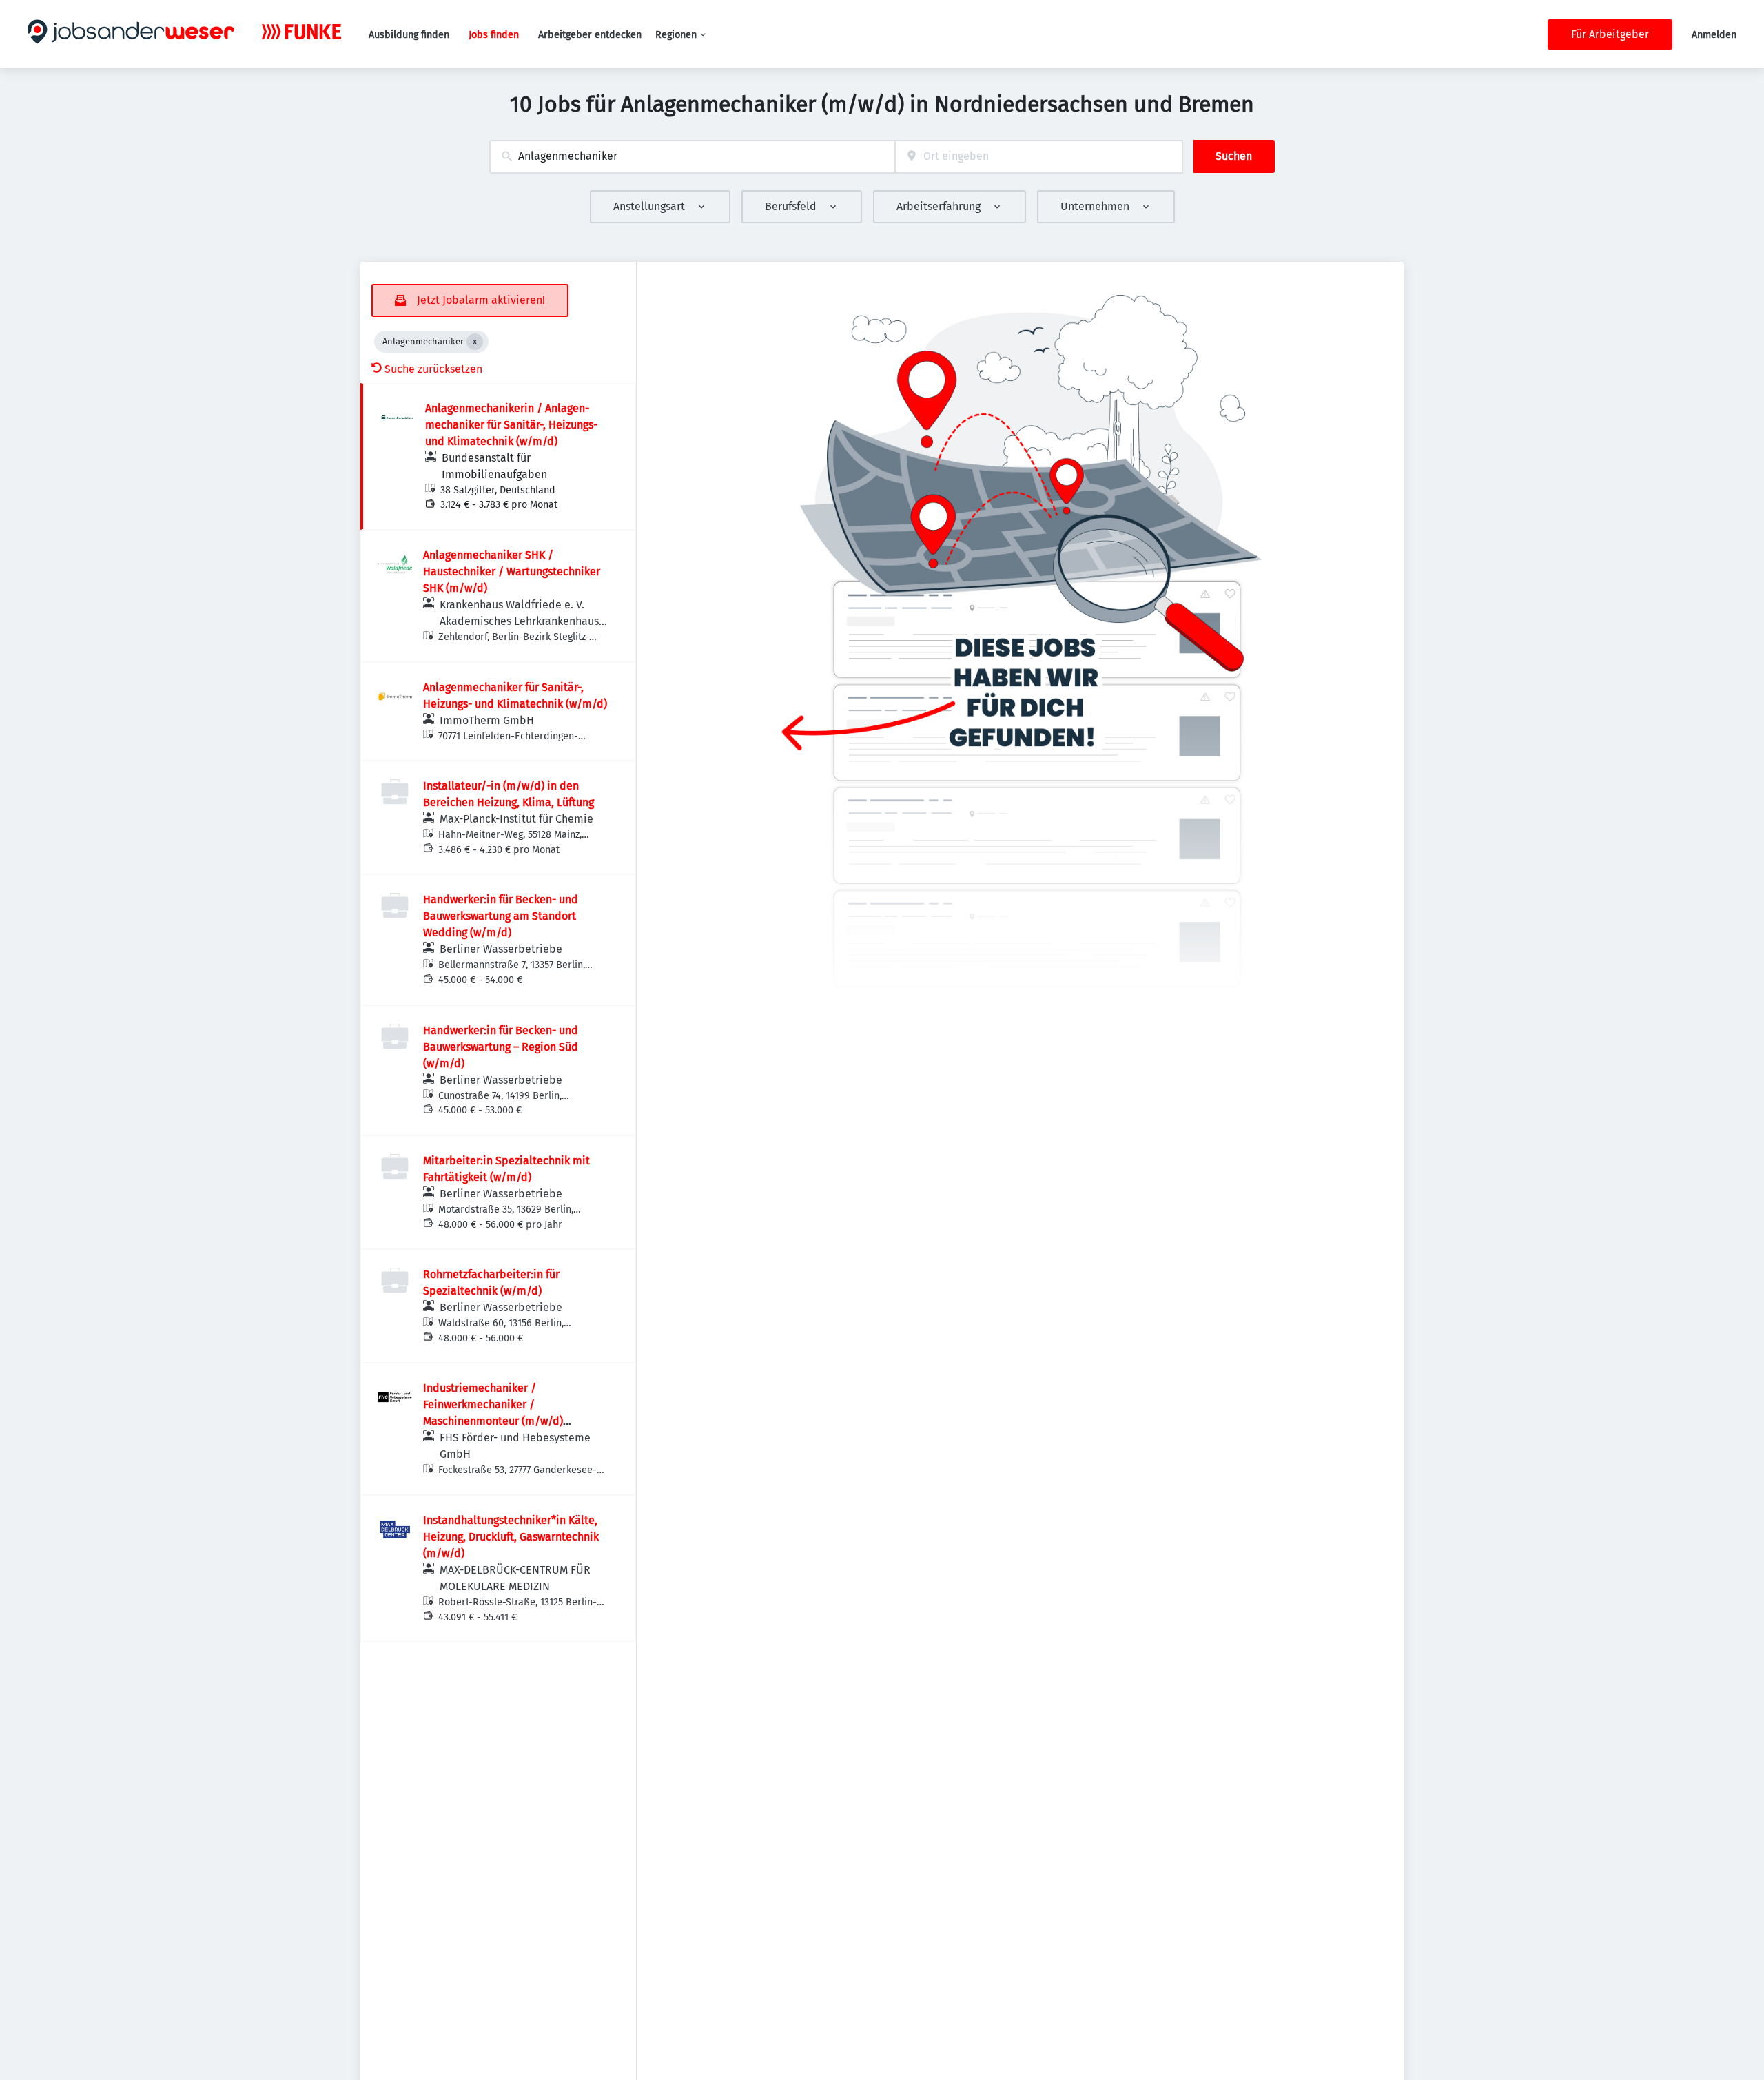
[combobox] (692, 157)
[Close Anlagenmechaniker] (475, 342)
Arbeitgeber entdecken (590, 35)
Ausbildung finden (409, 35)
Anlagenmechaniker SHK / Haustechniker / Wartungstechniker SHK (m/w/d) (512, 572)
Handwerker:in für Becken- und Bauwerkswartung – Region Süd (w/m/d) (501, 1047)
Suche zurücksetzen (433, 369)
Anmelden (1714, 35)
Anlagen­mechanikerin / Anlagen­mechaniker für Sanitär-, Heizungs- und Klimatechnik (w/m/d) (511, 425)
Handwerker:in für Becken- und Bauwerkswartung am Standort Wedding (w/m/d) (501, 916)
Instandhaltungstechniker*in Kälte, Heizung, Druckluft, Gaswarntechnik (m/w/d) (511, 1537)
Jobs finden (494, 35)
